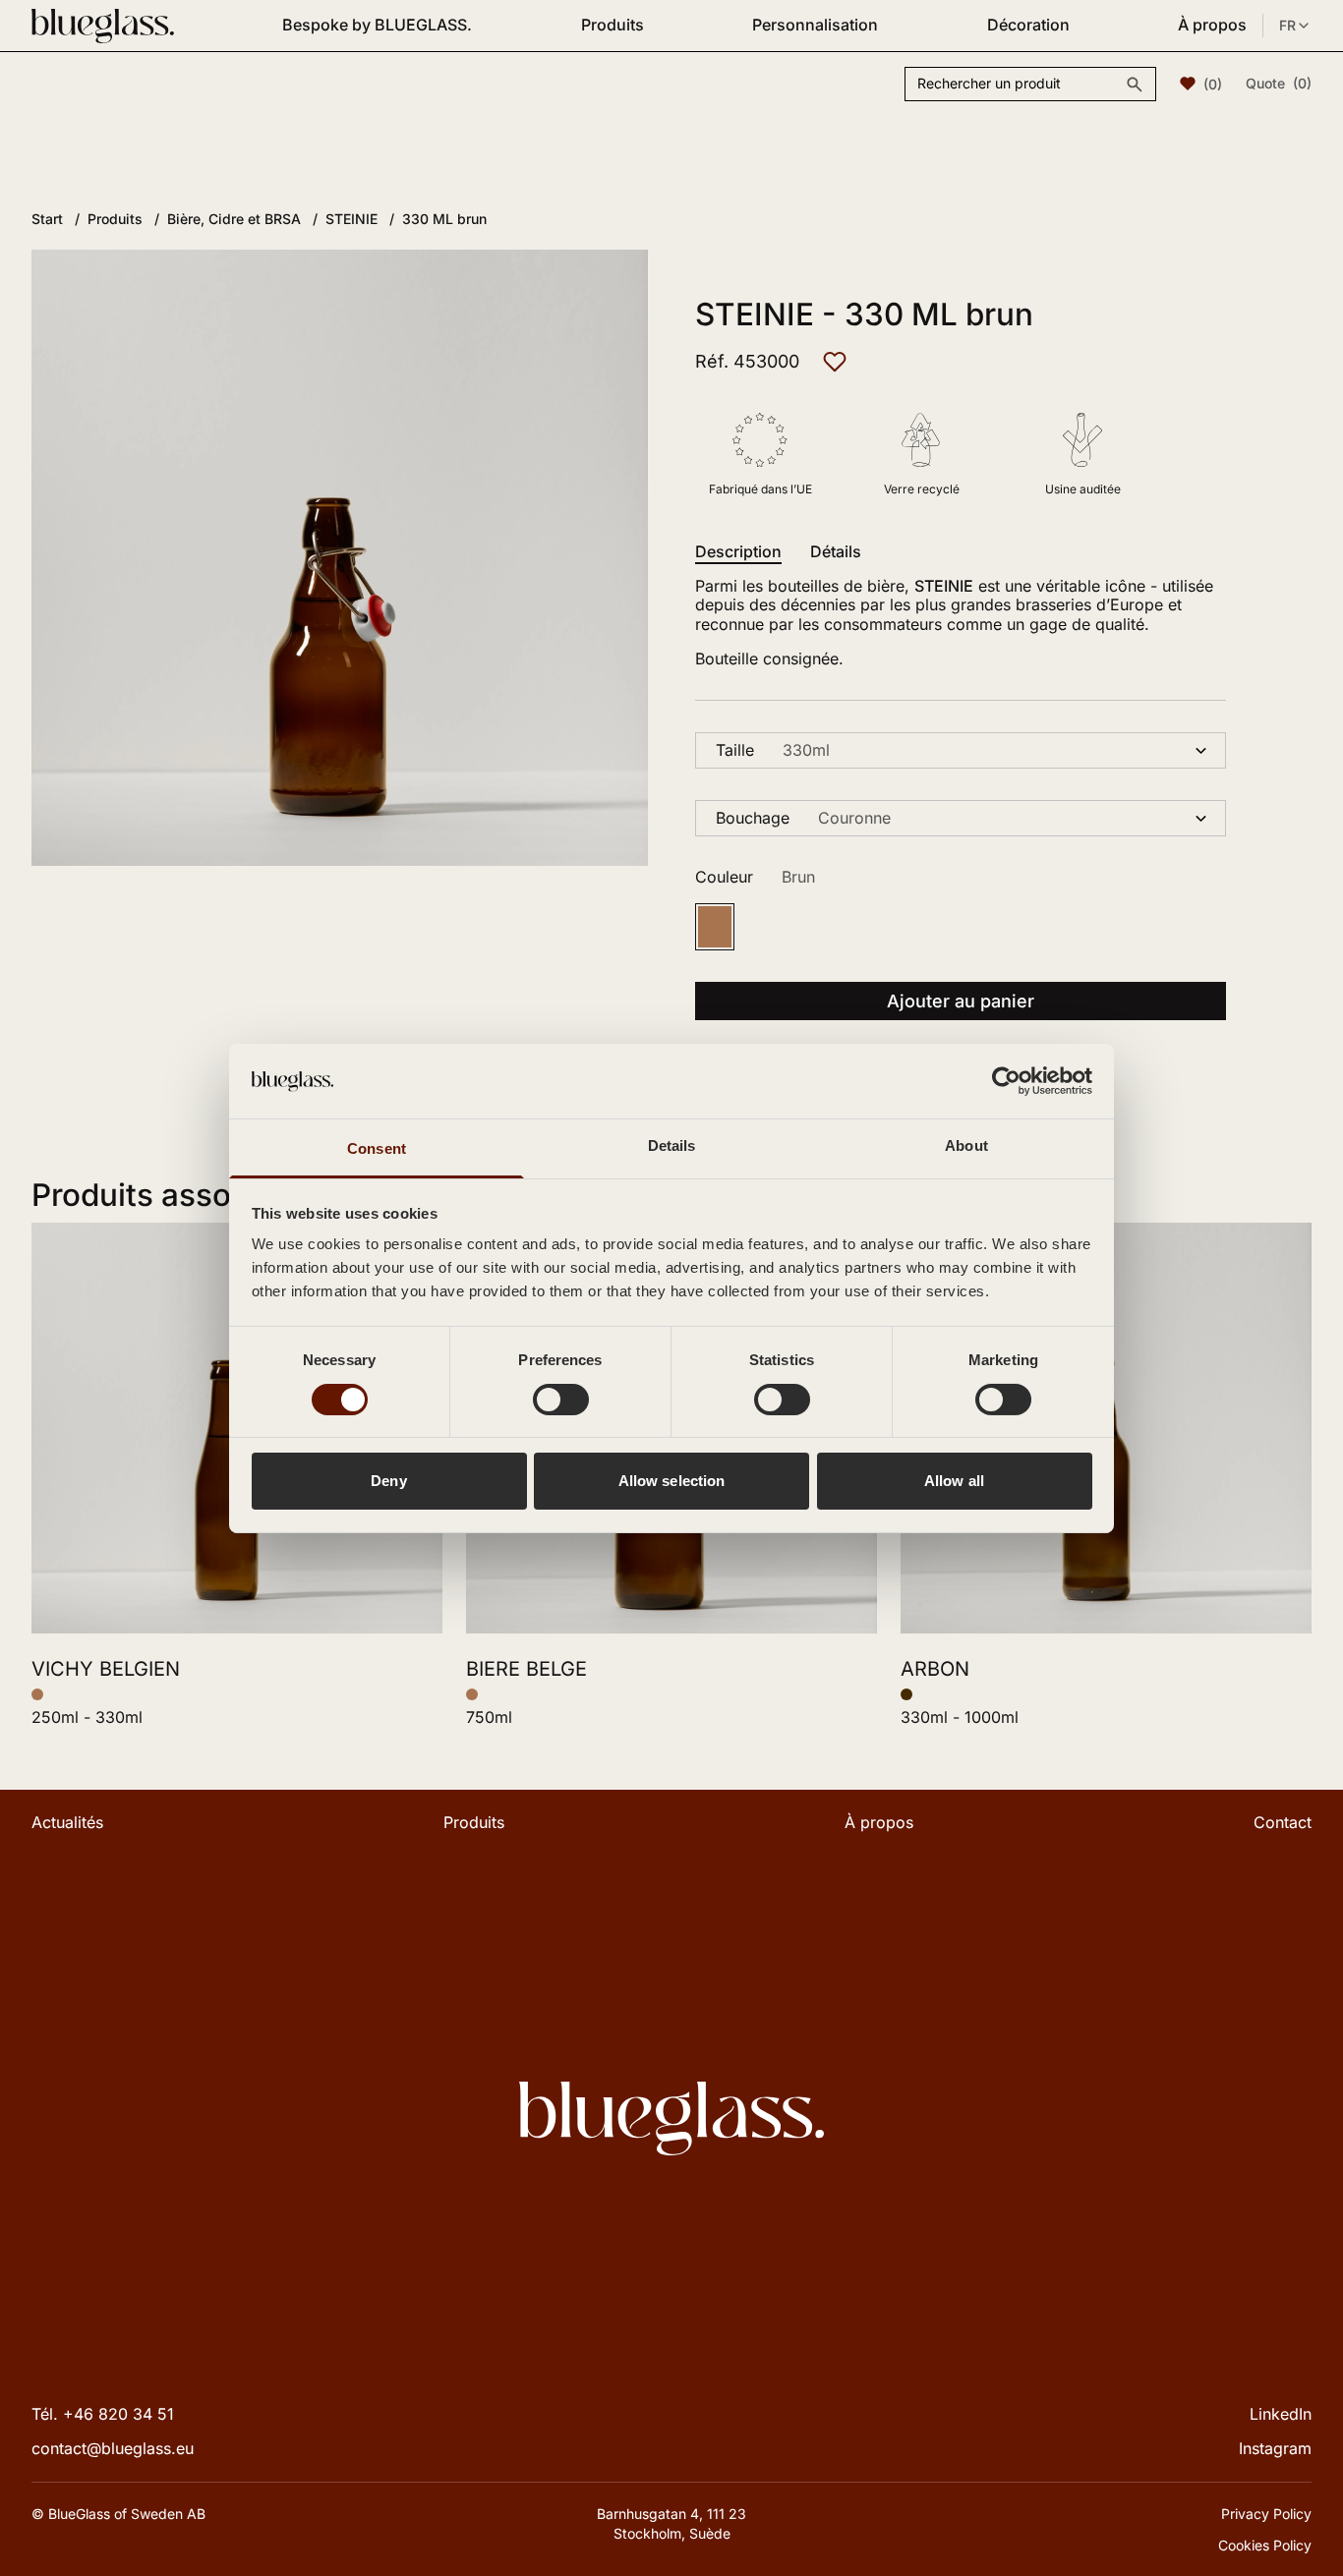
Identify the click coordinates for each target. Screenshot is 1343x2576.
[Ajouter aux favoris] (835, 362)
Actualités (67, 1822)
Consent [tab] (377, 1148)
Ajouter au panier (961, 1001)
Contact (1283, 1822)
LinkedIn (1281, 2414)
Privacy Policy (1266, 2514)
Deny (388, 1481)
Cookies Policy (1265, 2545)
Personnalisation (815, 25)
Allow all (954, 1481)
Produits (613, 25)
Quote (1279, 84)
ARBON (935, 1669)
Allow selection (672, 1481)
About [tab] (966, 1145)
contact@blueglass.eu (113, 2448)
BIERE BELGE (526, 1669)
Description (738, 552)
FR (1287, 25)
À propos (1212, 25)
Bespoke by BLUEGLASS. (377, 25)
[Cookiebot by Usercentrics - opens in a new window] (1006, 1081)
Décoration (1028, 25)
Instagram (1275, 2448)
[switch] (561, 1400)
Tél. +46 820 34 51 (103, 2414)
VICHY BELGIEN (106, 1669)
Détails (836, 552)
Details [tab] (672, 1145)
